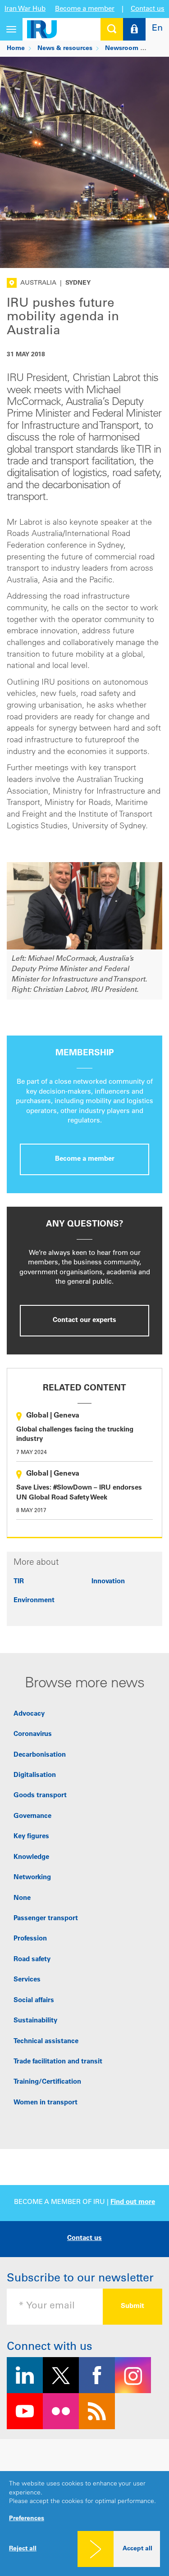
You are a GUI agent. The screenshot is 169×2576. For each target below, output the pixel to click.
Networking (32, 1878)
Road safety (32, 1960)
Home (16, 49)
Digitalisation (35, 1775)
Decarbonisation (40, 1755)
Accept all (137, 2549)
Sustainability (35, 2021)
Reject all (23, 2549)
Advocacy (29, 1714)
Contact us (148, 9)
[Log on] (134, 29)
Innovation (108, 1582)
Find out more (133, 2202)
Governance (32, 1816)
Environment (34, 1601)
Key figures (31, 1837)
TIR (19, 1582)
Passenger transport (46, 1919)
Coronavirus (33, 1734)
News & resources (65, 49)
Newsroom (122, 49)
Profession (30, 1939)
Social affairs (34, 2001)
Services (27, 1980)
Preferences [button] (27, 2519)
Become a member (85, 9)
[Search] (112, 29)
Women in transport (46, 2103)
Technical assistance (46, 2042)
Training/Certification (47, 2082)
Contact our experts (84, 1320)
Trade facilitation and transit (58, 2062)
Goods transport (40, 1796)
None (22, 1898)
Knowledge (31, 1857)
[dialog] (84, 2524)
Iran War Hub (25, 9)
